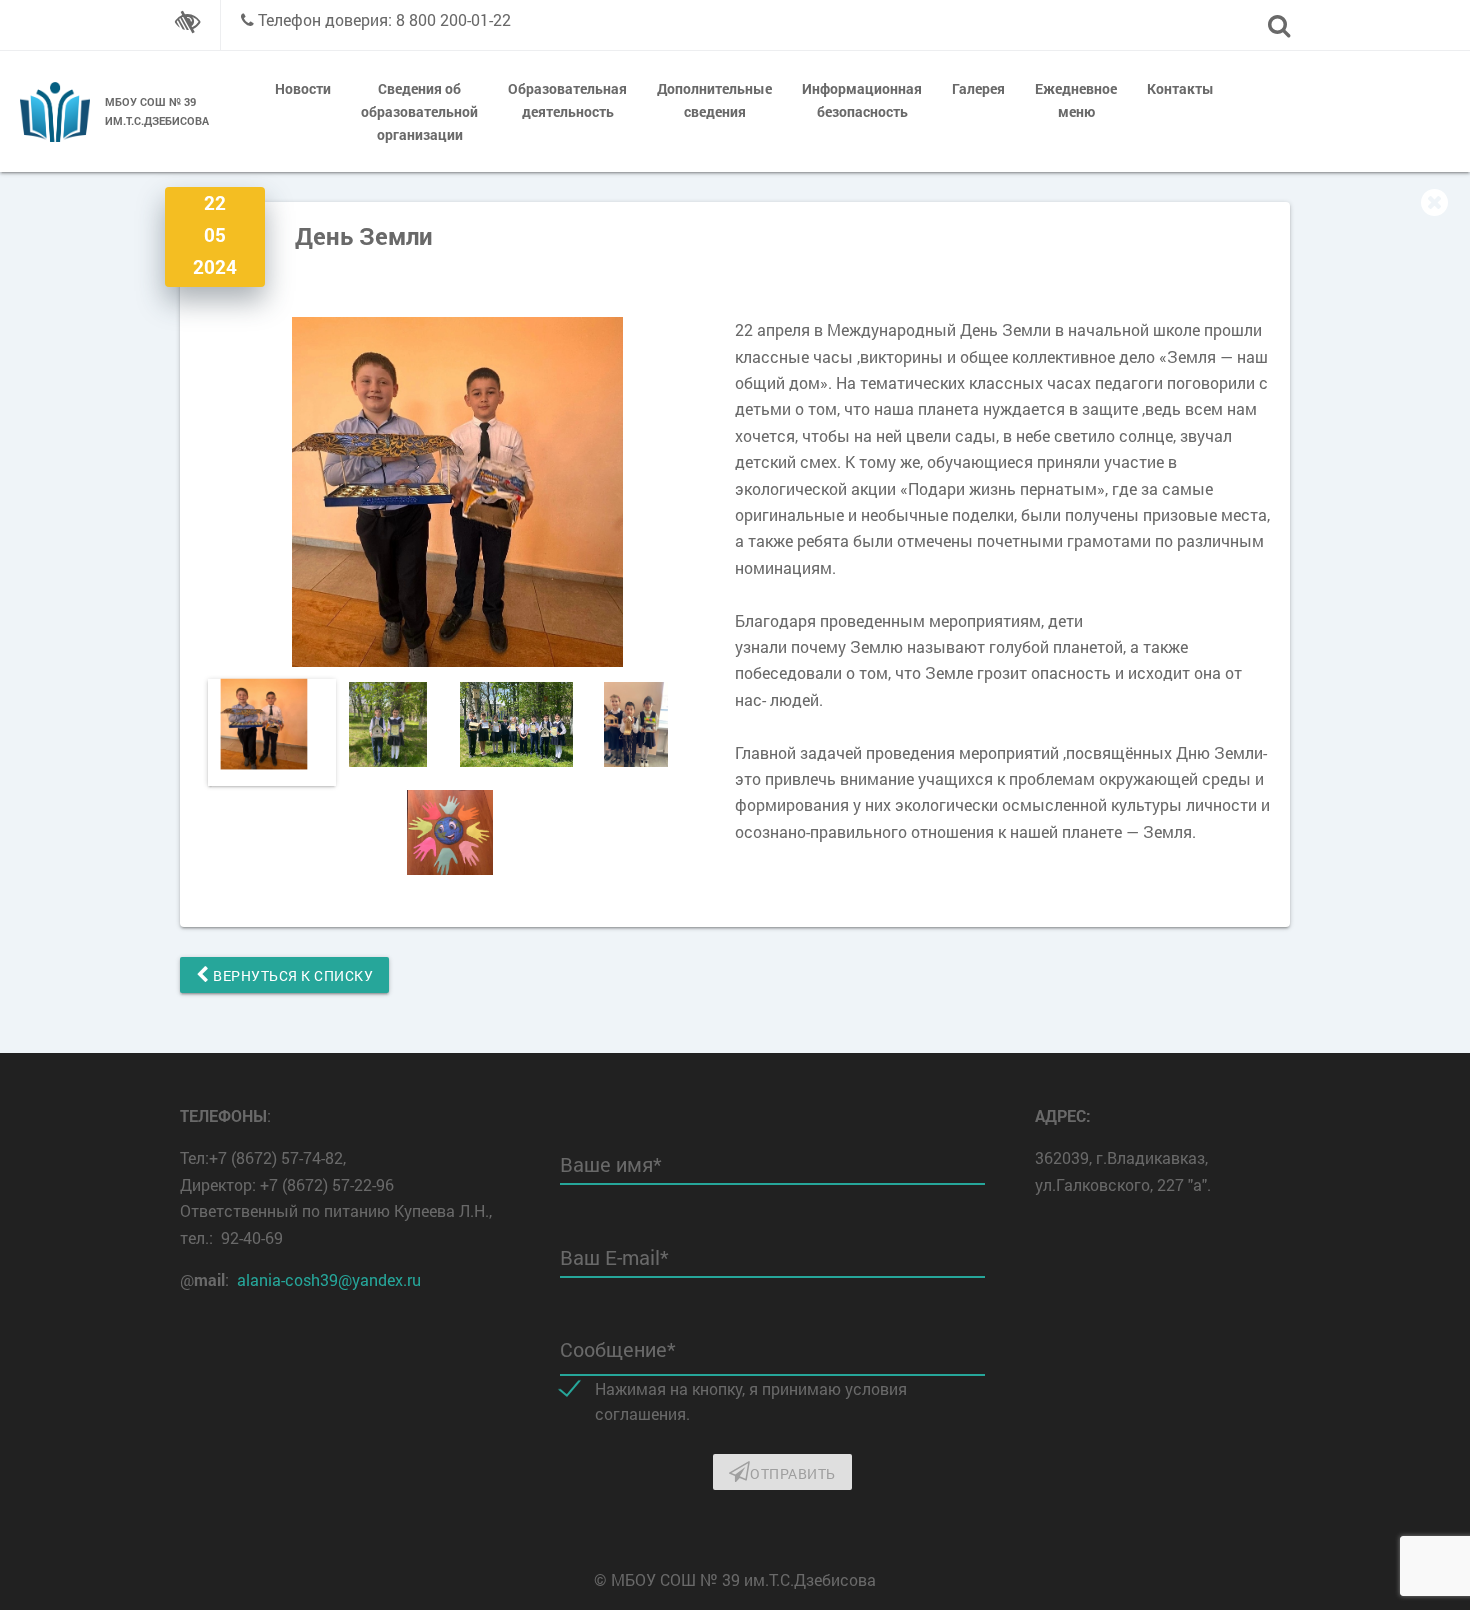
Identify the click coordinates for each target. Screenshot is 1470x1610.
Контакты (1180, 88)
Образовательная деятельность (567, 100)
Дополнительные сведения (714, 100)
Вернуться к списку (292, 975)
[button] (702, 492)
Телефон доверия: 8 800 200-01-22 (384, 19)
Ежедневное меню (1076, 100)
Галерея (978, 88)
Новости (303, 88)
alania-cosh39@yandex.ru (329, 1279)
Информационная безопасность (862, 100)
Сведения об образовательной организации (419, 111)
